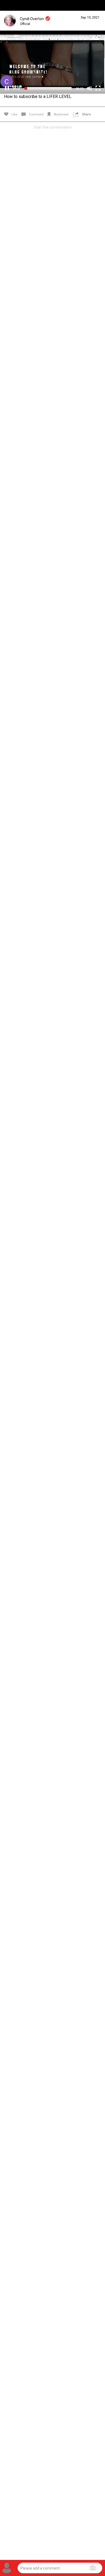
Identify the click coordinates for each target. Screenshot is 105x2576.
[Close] (10, 13)
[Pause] (7, 88)
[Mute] (89, 88)
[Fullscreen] (98, 88)
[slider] (48, 88)
